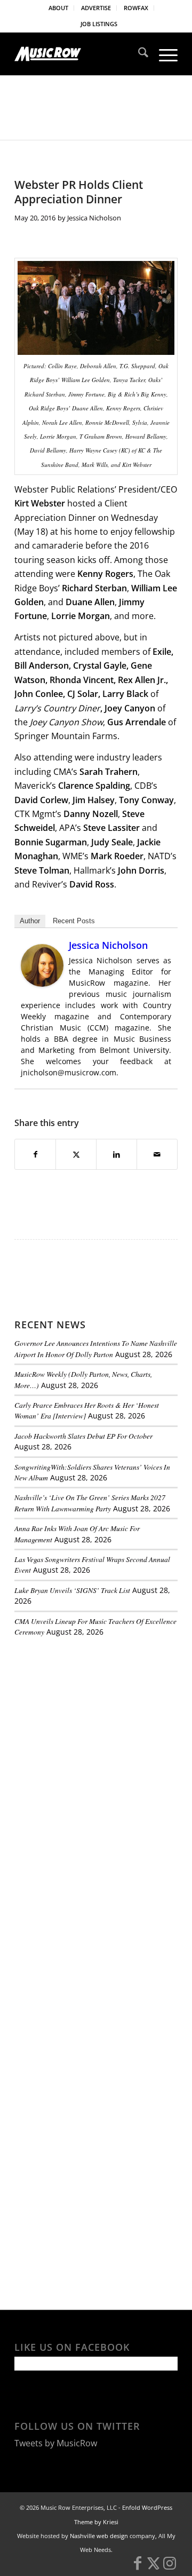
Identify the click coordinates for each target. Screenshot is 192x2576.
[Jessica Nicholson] (42, 984)
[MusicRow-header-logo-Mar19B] (80, 54)
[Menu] (163, 54)
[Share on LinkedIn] (117, 1154)
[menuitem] (59, 8)
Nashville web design (99, 2536)
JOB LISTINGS (99, 24)
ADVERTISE (96, 8)
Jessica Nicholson (94, 218)
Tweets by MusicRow (56, 2443)
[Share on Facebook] (35, 1154)
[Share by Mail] (157, 1154)
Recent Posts (74, 921)
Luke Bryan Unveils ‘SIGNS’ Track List (72, 1590)
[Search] (138, 54)
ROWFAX (136, 8)
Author (30, 921)
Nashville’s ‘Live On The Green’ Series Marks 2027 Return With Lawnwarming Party (90, 1503)
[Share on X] (76, 1154)
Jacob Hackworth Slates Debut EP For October (83, 1436)
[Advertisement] (94, 1718)
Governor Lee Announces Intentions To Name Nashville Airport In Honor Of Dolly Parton (96, 1348)
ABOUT (58, 8)
